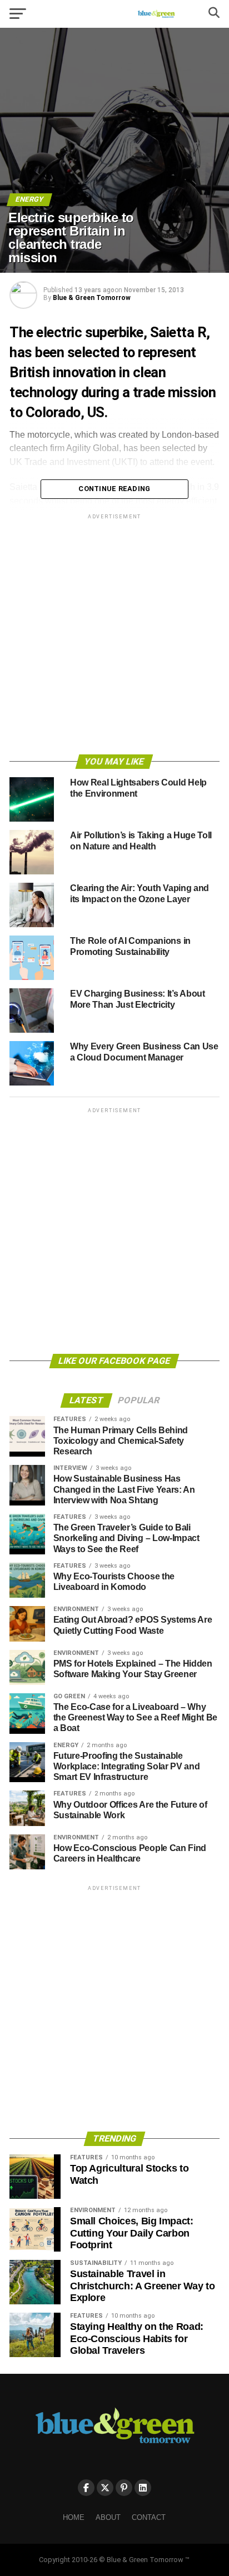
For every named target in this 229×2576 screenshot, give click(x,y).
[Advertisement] (114, 636)
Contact (149, 2517)
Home (74, 2517)
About (108, 2517)
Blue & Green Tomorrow (92, 298)
